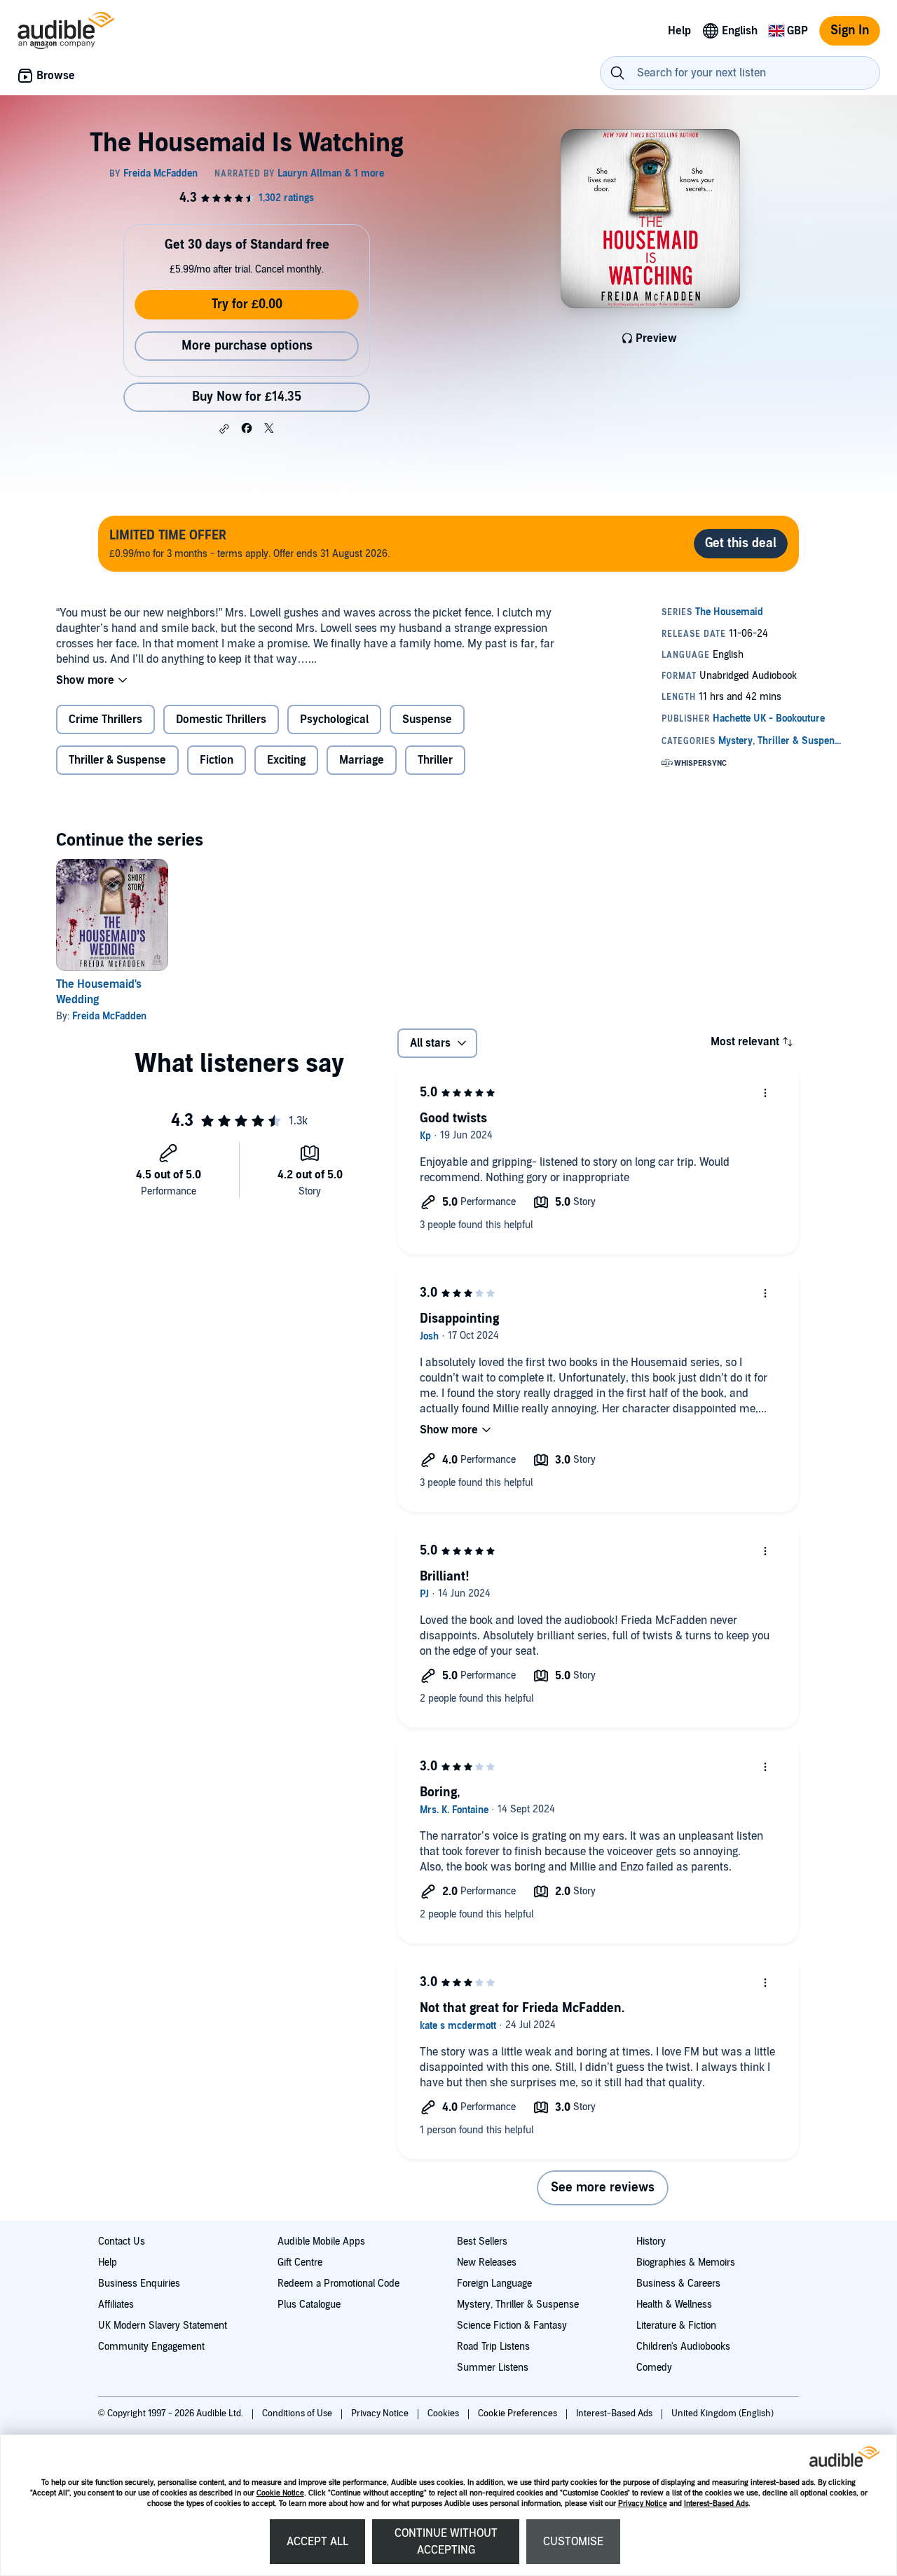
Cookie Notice (280, 2493)
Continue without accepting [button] (446, 2542)
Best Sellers (482, 2241)
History (651, 2241)
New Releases (487, 2262)
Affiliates (116, 2305)
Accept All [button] (317, 2542)
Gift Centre (300, 2262)
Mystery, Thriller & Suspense (518, 2305)
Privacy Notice (643, 2503)
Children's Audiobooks (683, 2347)
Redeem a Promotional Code (338, 2284)
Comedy (654, 2368)
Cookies (444, 2413)
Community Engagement (151, 2347)
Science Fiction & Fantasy (512, 2326)
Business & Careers (678, 2284)
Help (108, 2262)
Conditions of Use (298, 2413)
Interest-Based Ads (716, 2503)
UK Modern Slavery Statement (163, 2326)
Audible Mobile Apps (321, 2241)
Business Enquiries (139, 2284)
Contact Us (122, 2241)
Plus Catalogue (309, 2305)
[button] (224, 429)
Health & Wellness (674, 2305)
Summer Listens (493, 2368)
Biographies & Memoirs (686, 2262)
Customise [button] (573, 2542)
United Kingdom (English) (723, 2413)
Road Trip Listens (493, 2347)
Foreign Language (494, 2284)
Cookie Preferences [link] (518, 2413)
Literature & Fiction (676, 2326)
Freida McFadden (109, 1016)
